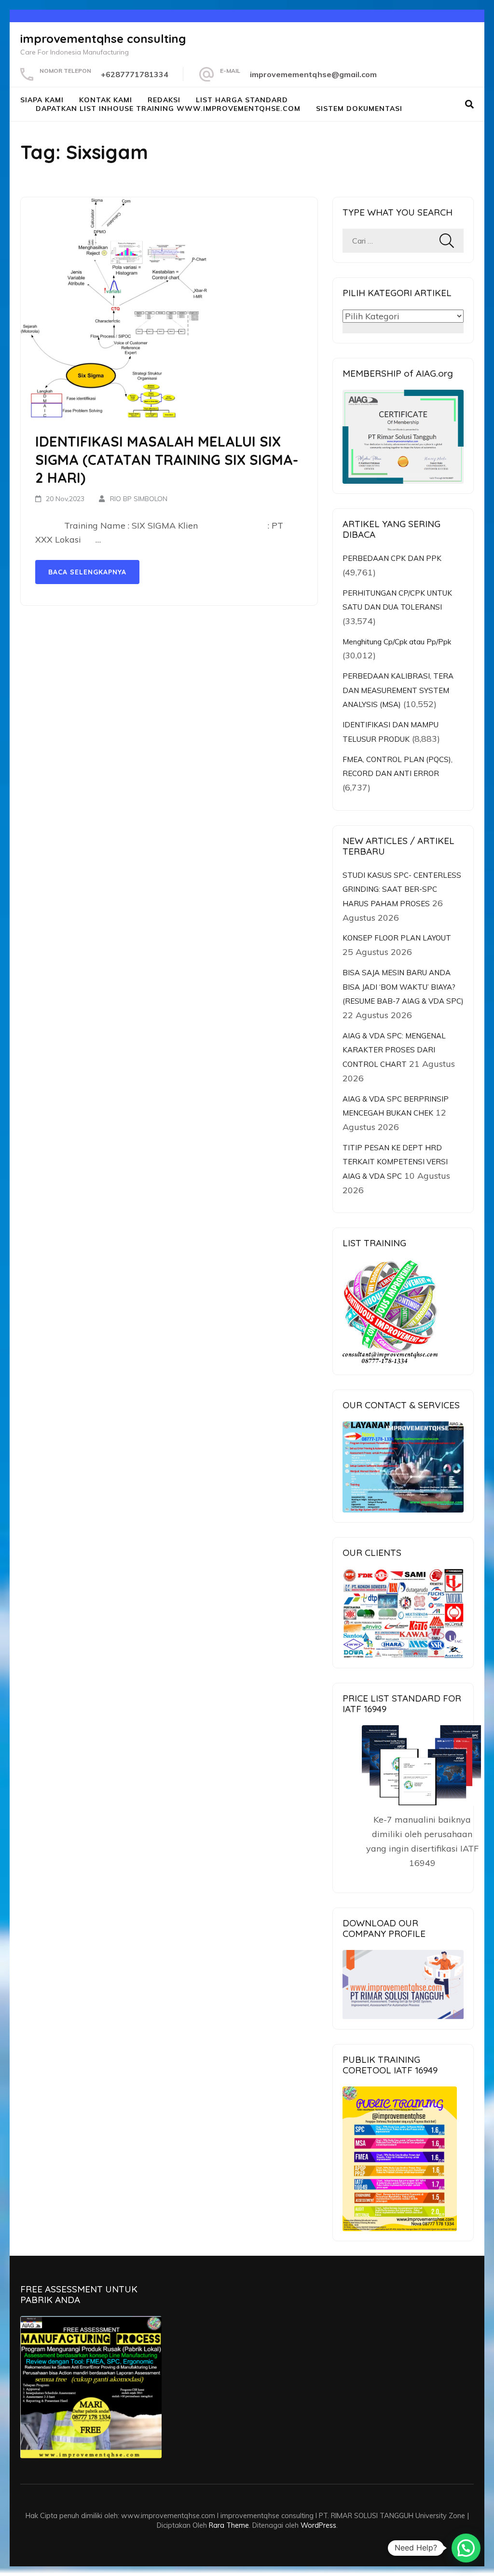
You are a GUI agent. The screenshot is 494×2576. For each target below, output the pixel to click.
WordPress (318, 2525)
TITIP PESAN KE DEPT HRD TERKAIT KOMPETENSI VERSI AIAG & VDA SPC (395, 1162)
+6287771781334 (135, 74)
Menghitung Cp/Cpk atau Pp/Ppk (397, 642)
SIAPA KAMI (42, 100)
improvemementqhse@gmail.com (313, 74)
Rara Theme (229, 2525)
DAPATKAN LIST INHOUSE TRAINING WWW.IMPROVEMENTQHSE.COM (168, 109)
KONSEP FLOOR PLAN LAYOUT (397, 938)
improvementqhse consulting (103, 39)
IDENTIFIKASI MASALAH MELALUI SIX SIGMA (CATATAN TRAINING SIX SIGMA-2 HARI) (167, 459)
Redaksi (164, 100)
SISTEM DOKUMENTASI (359, 109)
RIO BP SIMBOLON (139, 499)
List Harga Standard (242, 100)
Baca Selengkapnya (87, 572)
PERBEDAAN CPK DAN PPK (392, 558)
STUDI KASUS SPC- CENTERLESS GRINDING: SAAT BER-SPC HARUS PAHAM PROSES (402, 889)
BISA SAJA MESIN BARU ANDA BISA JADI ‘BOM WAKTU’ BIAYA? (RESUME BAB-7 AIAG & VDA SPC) (403, 987)
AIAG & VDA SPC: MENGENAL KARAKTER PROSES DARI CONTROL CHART (394, 1050)
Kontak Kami (106, 100)
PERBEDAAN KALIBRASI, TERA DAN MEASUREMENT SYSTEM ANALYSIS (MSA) (398, 690)
